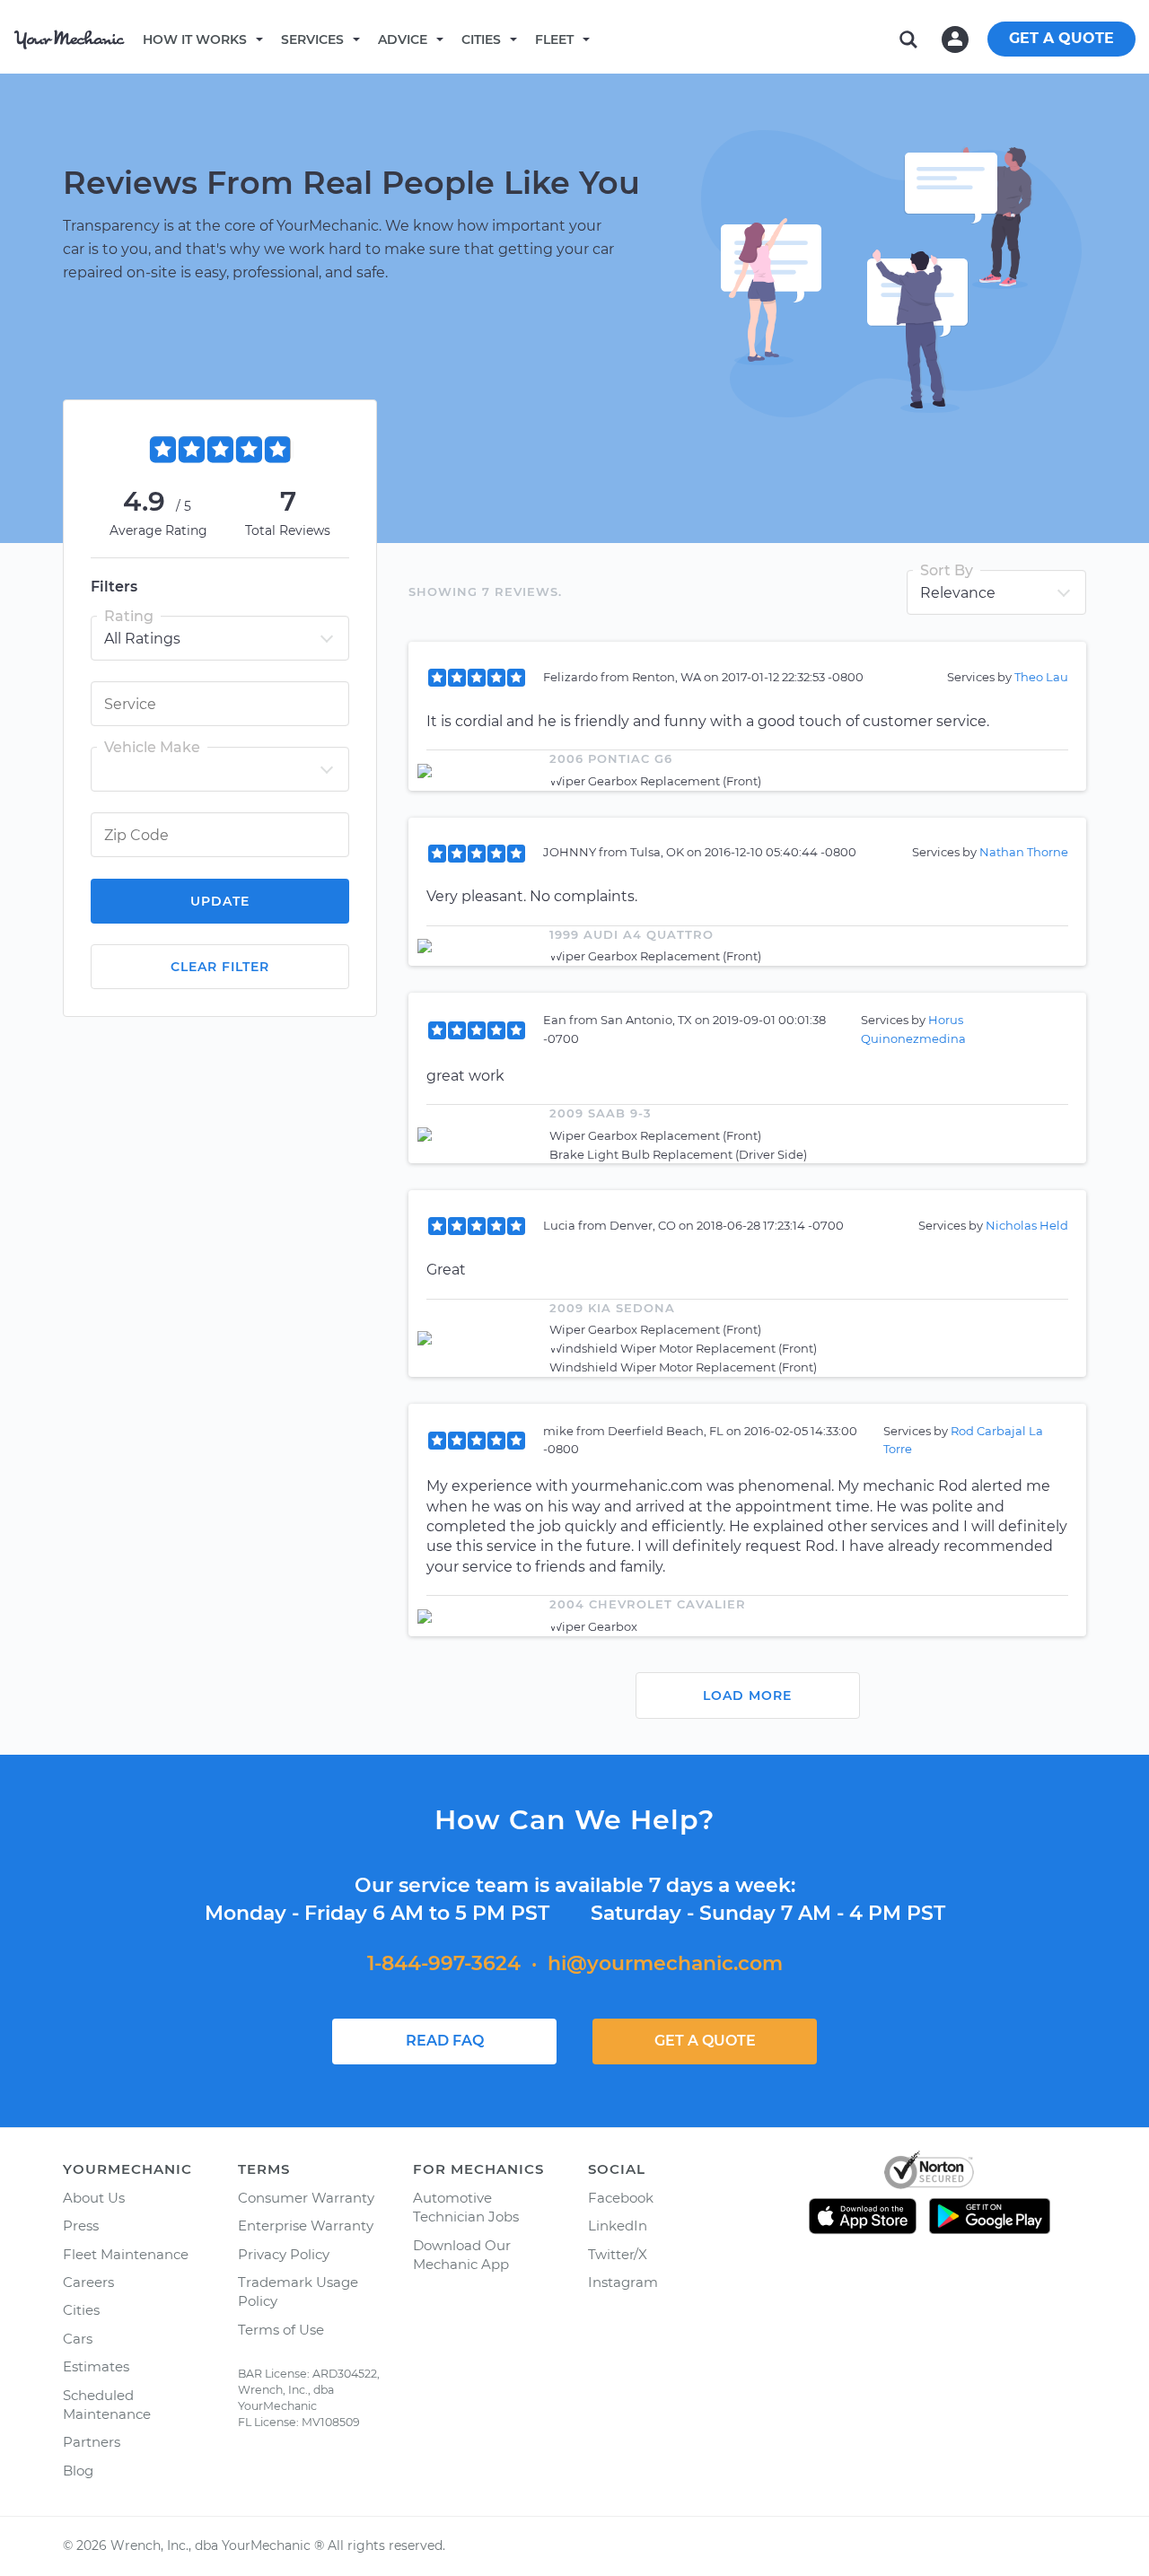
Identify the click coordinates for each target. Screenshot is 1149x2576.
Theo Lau (1041, 677)
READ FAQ (445, 2041)
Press (81, 2226)
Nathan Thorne (1024, 852)
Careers (88, 2282)
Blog (78, 2471)
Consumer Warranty (306, 2198)
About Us (94, 2198)
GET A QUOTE (1061, 38)
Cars (78, 2339)
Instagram (623, 2282)
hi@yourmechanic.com (665, 1963)
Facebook (621, 2198)
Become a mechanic (680, 39)
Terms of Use (281, 2330)
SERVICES (312, 39)
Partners (92, 2442)
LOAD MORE (747, 1695)
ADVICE (403, 39)
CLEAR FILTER (220, 967)
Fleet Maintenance (126, 2254)
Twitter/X (618, 2254)
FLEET (554, 39)
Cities (481, 39)
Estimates (96, 2366)
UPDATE (220, 901)
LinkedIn (618, 2226)
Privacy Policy (284, 2254)
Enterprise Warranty (306, 2226)
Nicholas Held (1027, 1225)
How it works (195, 39)
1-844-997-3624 (444, 1963)
